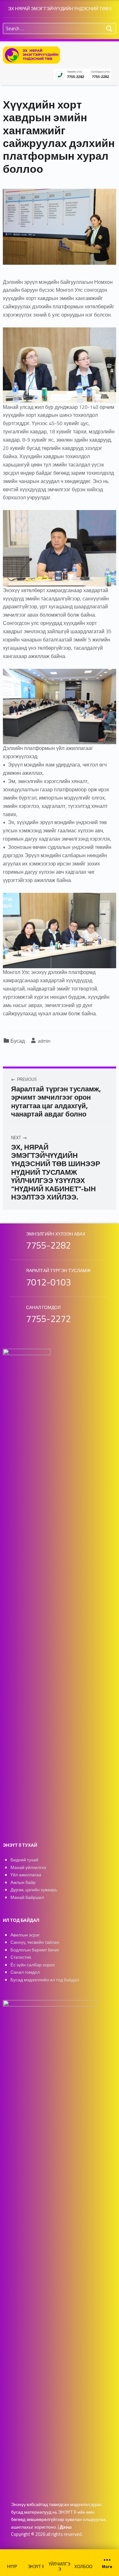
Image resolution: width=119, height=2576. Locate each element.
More (107, 2566)
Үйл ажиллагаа (26, 1875)
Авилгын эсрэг (25, 1935)
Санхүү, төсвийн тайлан (35, 1942)
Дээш (66, 2527)
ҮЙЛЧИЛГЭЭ (59, 2566)
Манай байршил (27, 1897)
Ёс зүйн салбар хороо (33, 1965)
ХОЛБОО (83, 2566)
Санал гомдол (25, 1972)
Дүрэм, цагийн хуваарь (34, 1890)
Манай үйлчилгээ (28, 1867)
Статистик (21, 1957)
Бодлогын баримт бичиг (35, 1950)
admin (44, 1041)
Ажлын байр (23, 1882)
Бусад (18, 1041)
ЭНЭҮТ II (36, 2566)
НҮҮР (12, 2566)
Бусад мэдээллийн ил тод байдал (45, 1980)
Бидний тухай (24, 1860)
